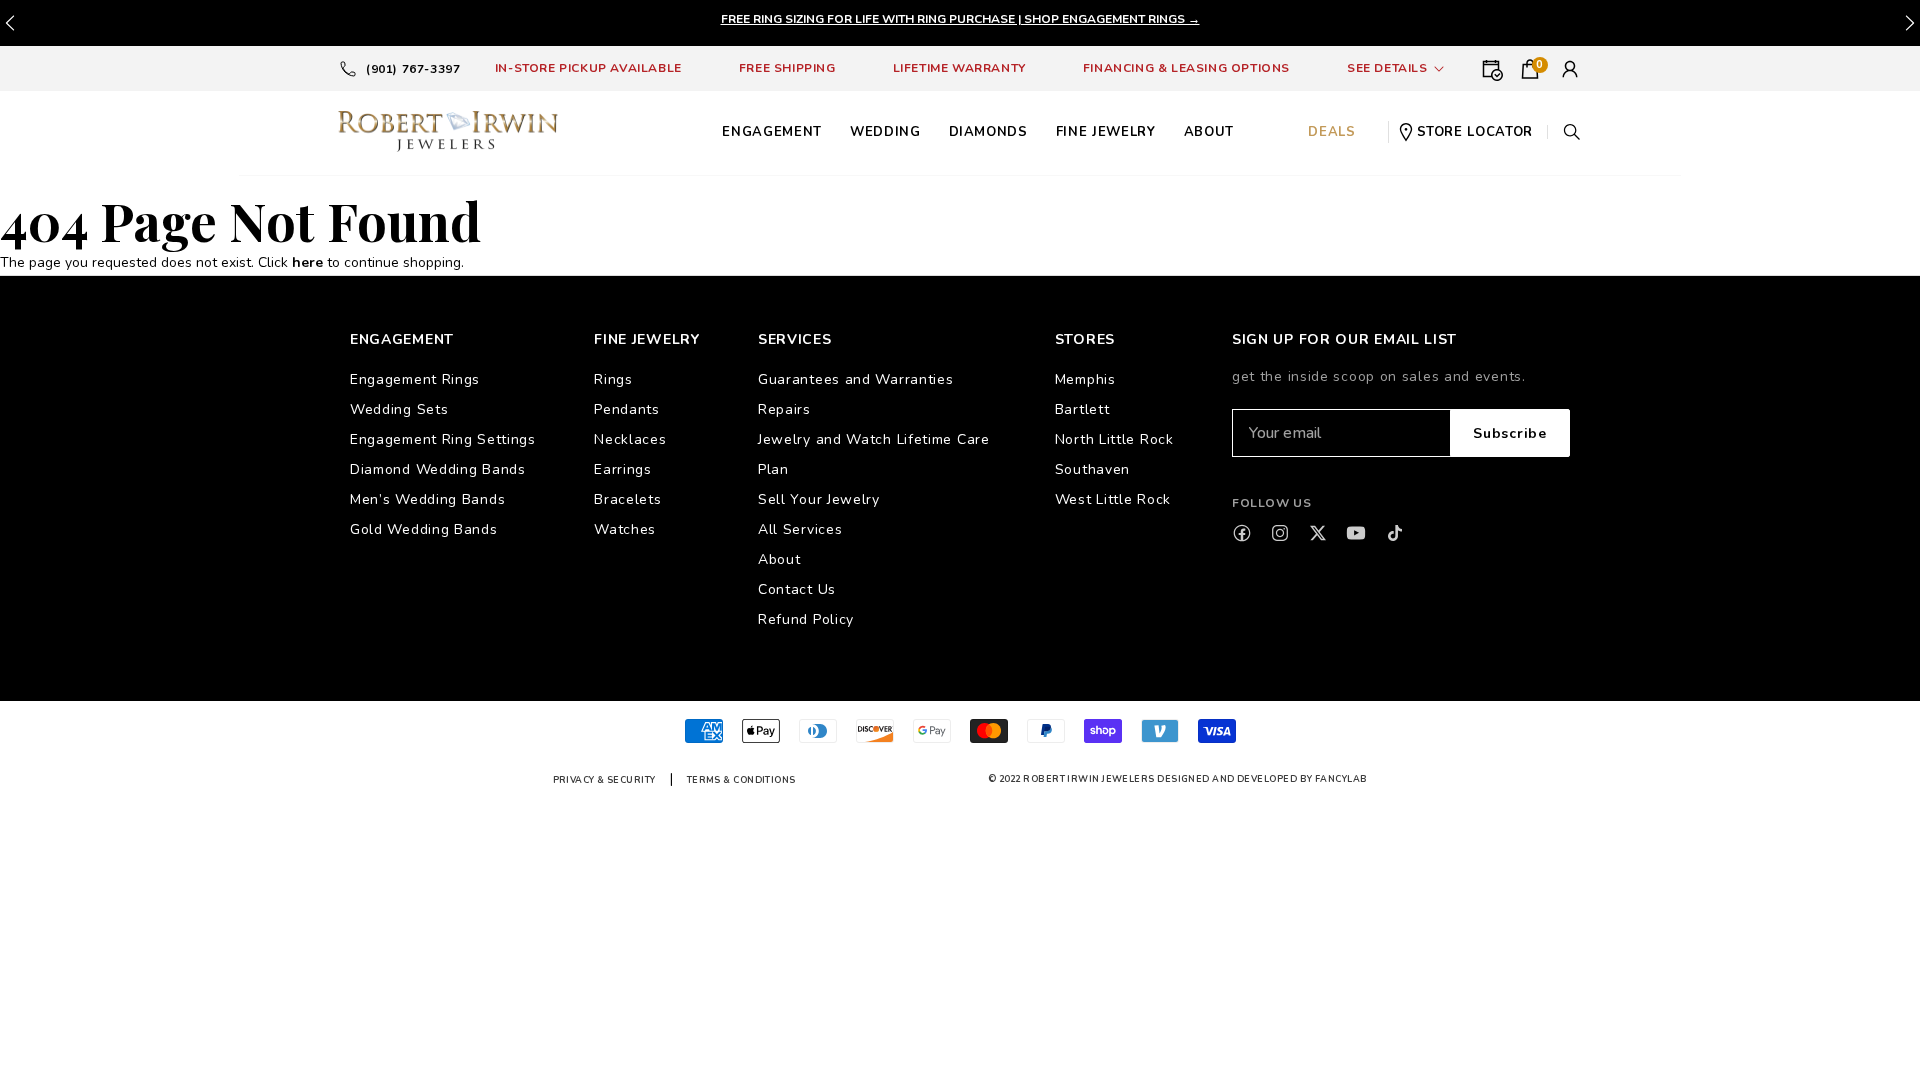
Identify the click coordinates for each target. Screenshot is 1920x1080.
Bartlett (1082, 409)
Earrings (623, 469)
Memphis (1085, 379)
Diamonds (988, 132)
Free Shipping (787, 68)
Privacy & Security (604, 780)
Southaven (1092, 469)
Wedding (885, 132)
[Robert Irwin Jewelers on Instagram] (1280, 533)
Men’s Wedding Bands (427, 499)
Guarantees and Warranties (856, 379)
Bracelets (627, 499)
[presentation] (1910, 23)
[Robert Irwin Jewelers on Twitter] (1318, 533)
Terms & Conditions (741, 780)
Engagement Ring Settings (443, 439)
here (307, 262)
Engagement (772, 132)
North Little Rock (1114, 439)
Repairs (784, 409)
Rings (613, 379)
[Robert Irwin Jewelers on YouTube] (1356, 533)
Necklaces (630, 439)
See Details (1387, 68)
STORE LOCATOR (1475, 132)
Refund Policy (806, 619)
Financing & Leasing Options (1186, 68)
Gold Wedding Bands (424, 529)
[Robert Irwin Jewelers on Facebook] (1242, 533)
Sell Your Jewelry (819, 499)
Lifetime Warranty (959, 68)
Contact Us (797, 589)
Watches (625, 529)
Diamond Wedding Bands (438, 469)
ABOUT (1209, 132)
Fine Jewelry (1106, 132)
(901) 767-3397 (413, 69)
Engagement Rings (415, 379)
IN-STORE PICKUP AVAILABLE (588, 68)
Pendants (627, 409)
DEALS (1331, 132)
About (779, 559)
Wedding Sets (399, 409)
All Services (800, 529)
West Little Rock (1113, 499)
